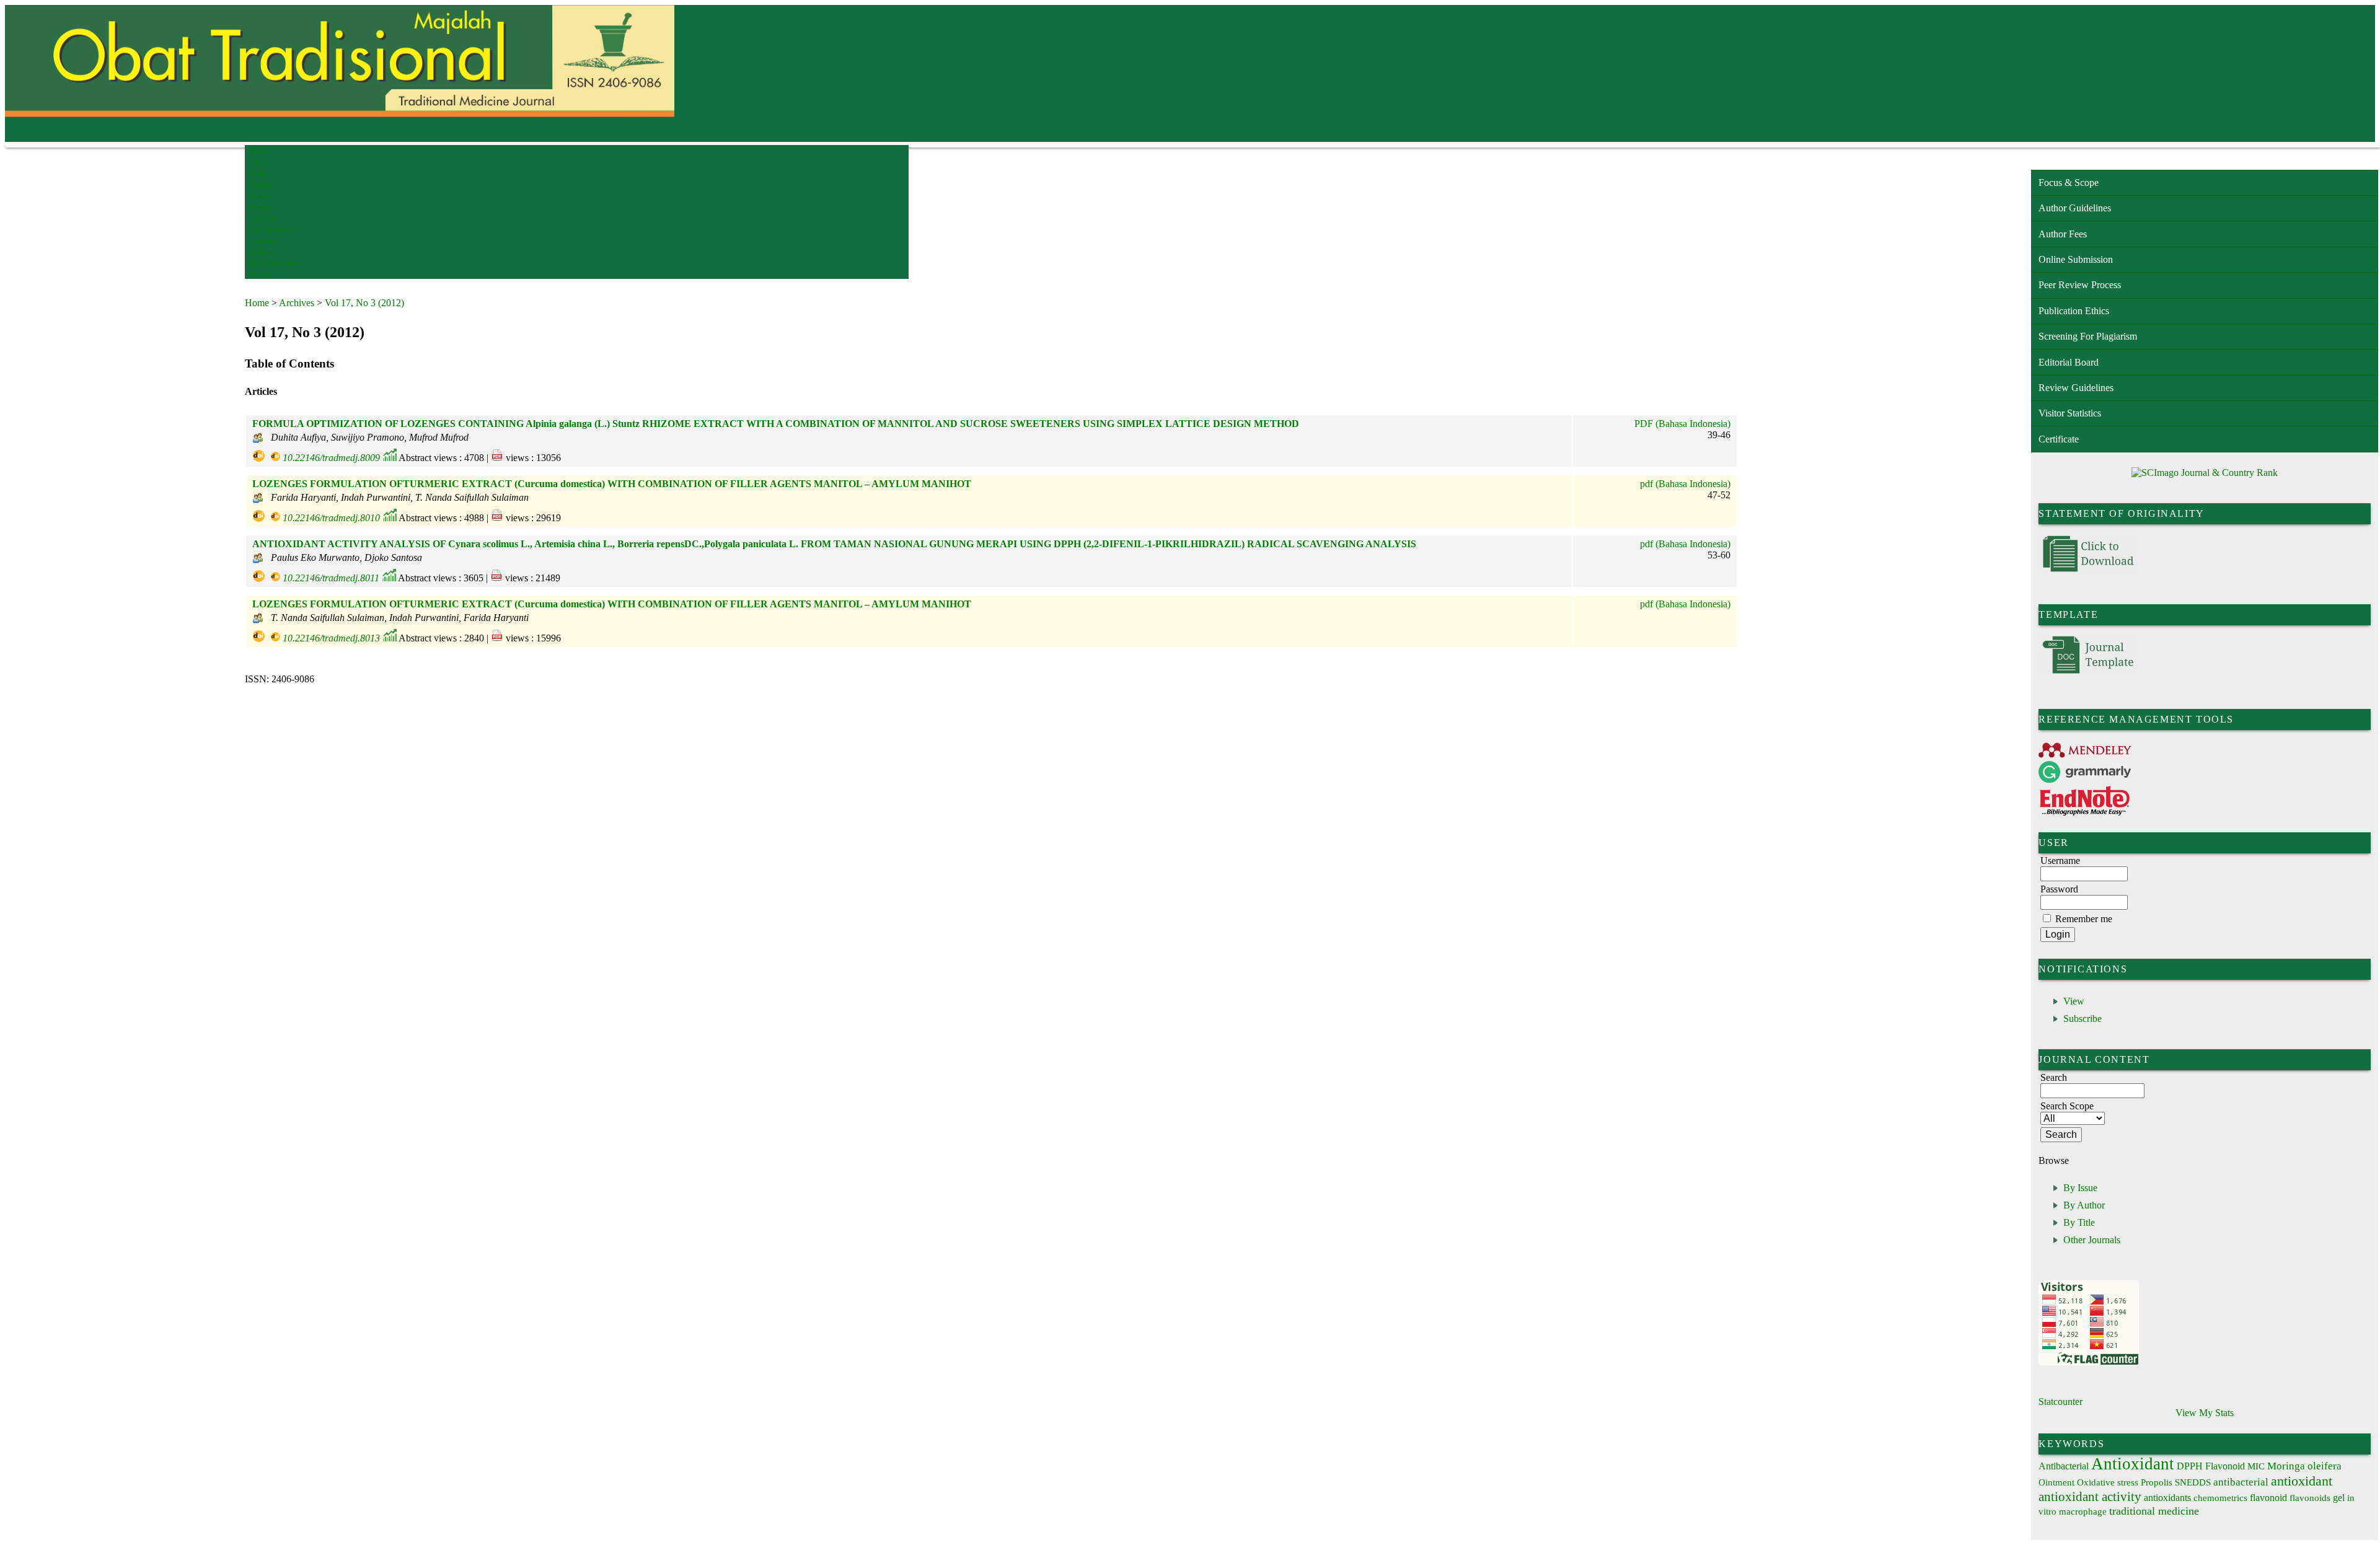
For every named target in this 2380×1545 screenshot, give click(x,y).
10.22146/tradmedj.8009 (331, 458)
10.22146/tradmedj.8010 (331, 518)
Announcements (273, 230)
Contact (262, 274)
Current (262, 207)
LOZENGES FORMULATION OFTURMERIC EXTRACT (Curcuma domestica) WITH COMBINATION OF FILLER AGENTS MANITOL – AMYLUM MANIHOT (612, 484)
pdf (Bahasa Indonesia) (1685, 484)
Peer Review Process (2080, 285)
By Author (2084, 1205)
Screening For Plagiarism (2088, 336)
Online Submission (2076, 259)
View (2074, 1001)
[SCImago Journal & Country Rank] (2205, 473)
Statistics (264, 241)
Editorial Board (2069, 362)
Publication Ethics (2074, 311)
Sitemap (262, 252)
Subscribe (2082, 1019)
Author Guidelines (2075, 208)
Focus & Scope (2069, 183)
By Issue (2080, 1188)
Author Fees (2063, 234)
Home (259, 152)
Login (259, 174)
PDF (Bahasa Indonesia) (1682, 424)
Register (262, 185)
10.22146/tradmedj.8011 (331, 578)
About (260, 163)
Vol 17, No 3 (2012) (364, 303)
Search (260, 196)
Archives (263, 218)
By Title (2079, 1222)
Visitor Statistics (2070, 413)
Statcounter (2060, 1402)
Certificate (2059, 439)
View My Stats (2205, 1413)
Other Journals (2092, 1240)
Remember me (2084, 919)
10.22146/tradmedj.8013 (331, 638)
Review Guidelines (2076, 388)
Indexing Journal (274, 263)
